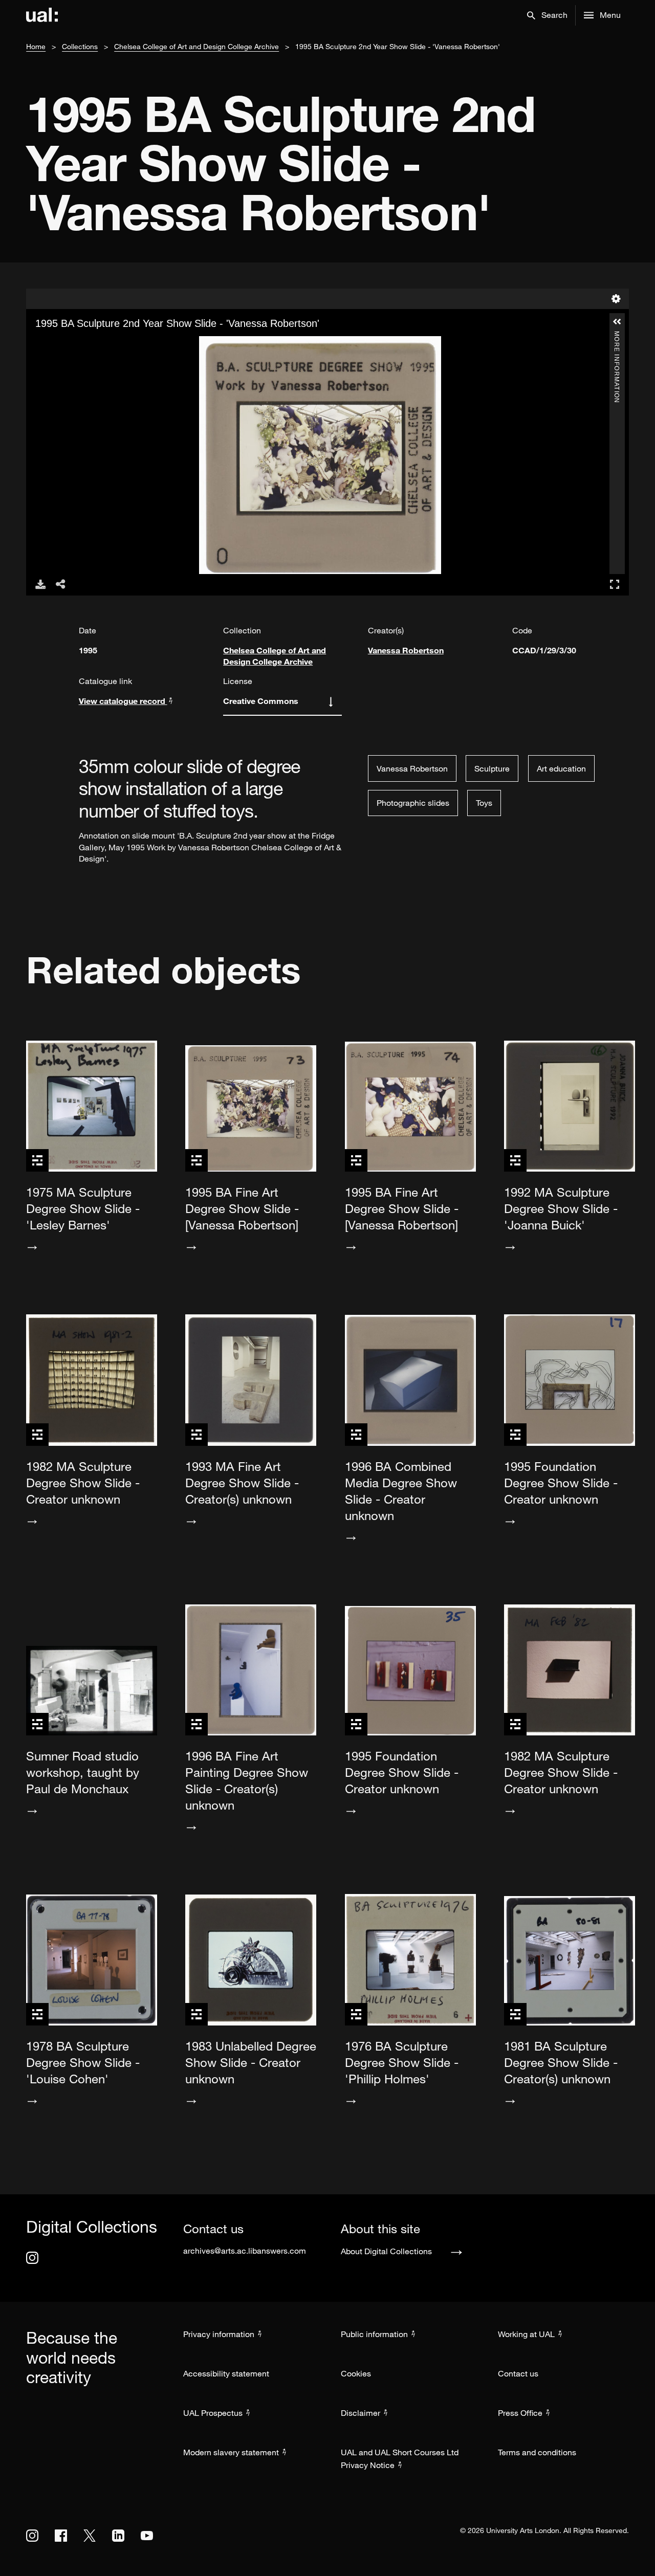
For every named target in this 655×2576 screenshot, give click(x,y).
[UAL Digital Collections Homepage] (42, 15)
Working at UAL (526, 2334)
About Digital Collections (386, 2251)
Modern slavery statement (231, 2452)
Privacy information (219, 2334)
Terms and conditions (537, 2452)
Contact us (518, 2373)
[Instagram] (32, 2258)
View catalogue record (123, 701)
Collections (80, 46)
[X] (90, 2536)
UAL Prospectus (213, 2413)
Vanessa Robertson (406, 650)
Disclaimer (361, 2413)
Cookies (356, 2373)
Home (36, 46)
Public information (374, 2334)
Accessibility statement (226, 2373)
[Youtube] (147, 2536)
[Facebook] (61, 2536)
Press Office (520, 2413)
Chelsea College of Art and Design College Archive (196, 46)
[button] (547, 15)
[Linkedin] (118, 2536)
